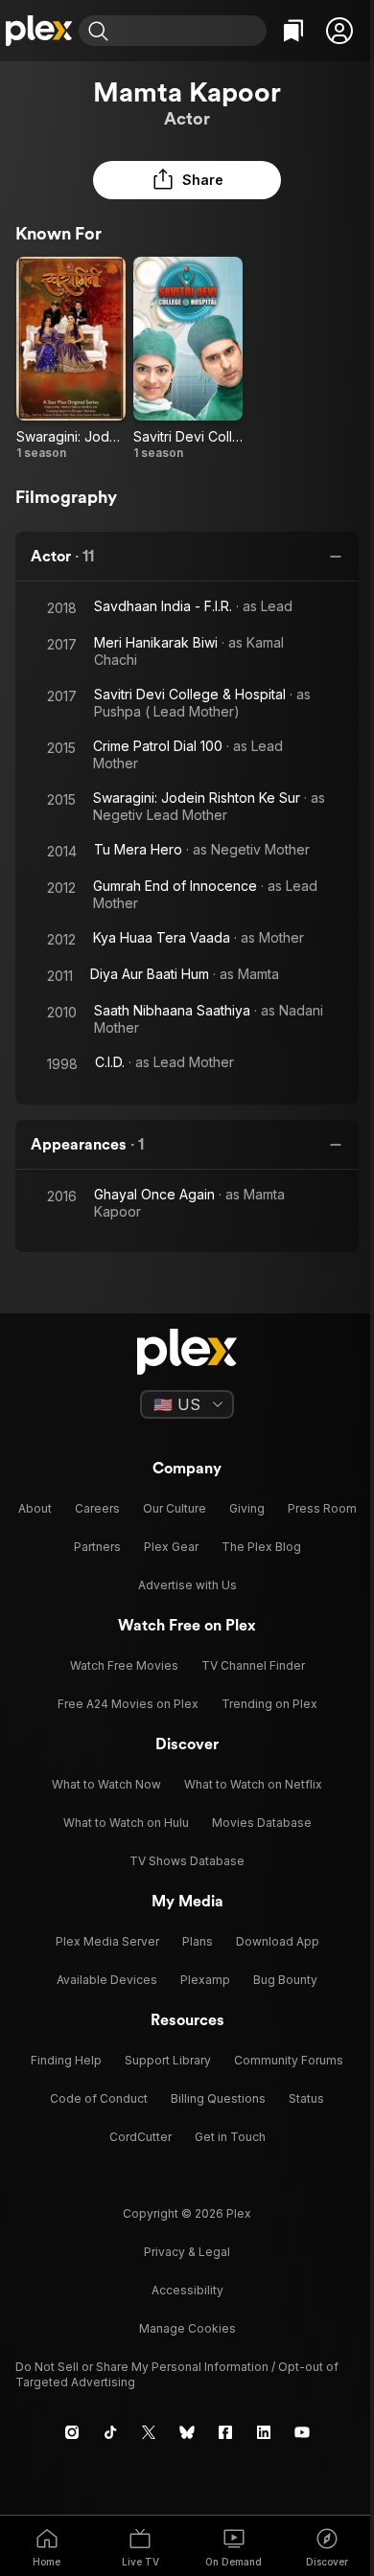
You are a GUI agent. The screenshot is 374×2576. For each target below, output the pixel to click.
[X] (149, 2432)
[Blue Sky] (187, 2432)
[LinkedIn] (264, 2432)
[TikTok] (110, 2432)
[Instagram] (72, 2432)
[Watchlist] (293, 31)
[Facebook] (225, 2432)
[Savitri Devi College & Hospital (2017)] (188, 359)
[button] (339, 31)
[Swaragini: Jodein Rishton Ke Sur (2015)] (71, 359)
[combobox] (190, 31)
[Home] (39, 31)
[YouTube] (302, 2432)
